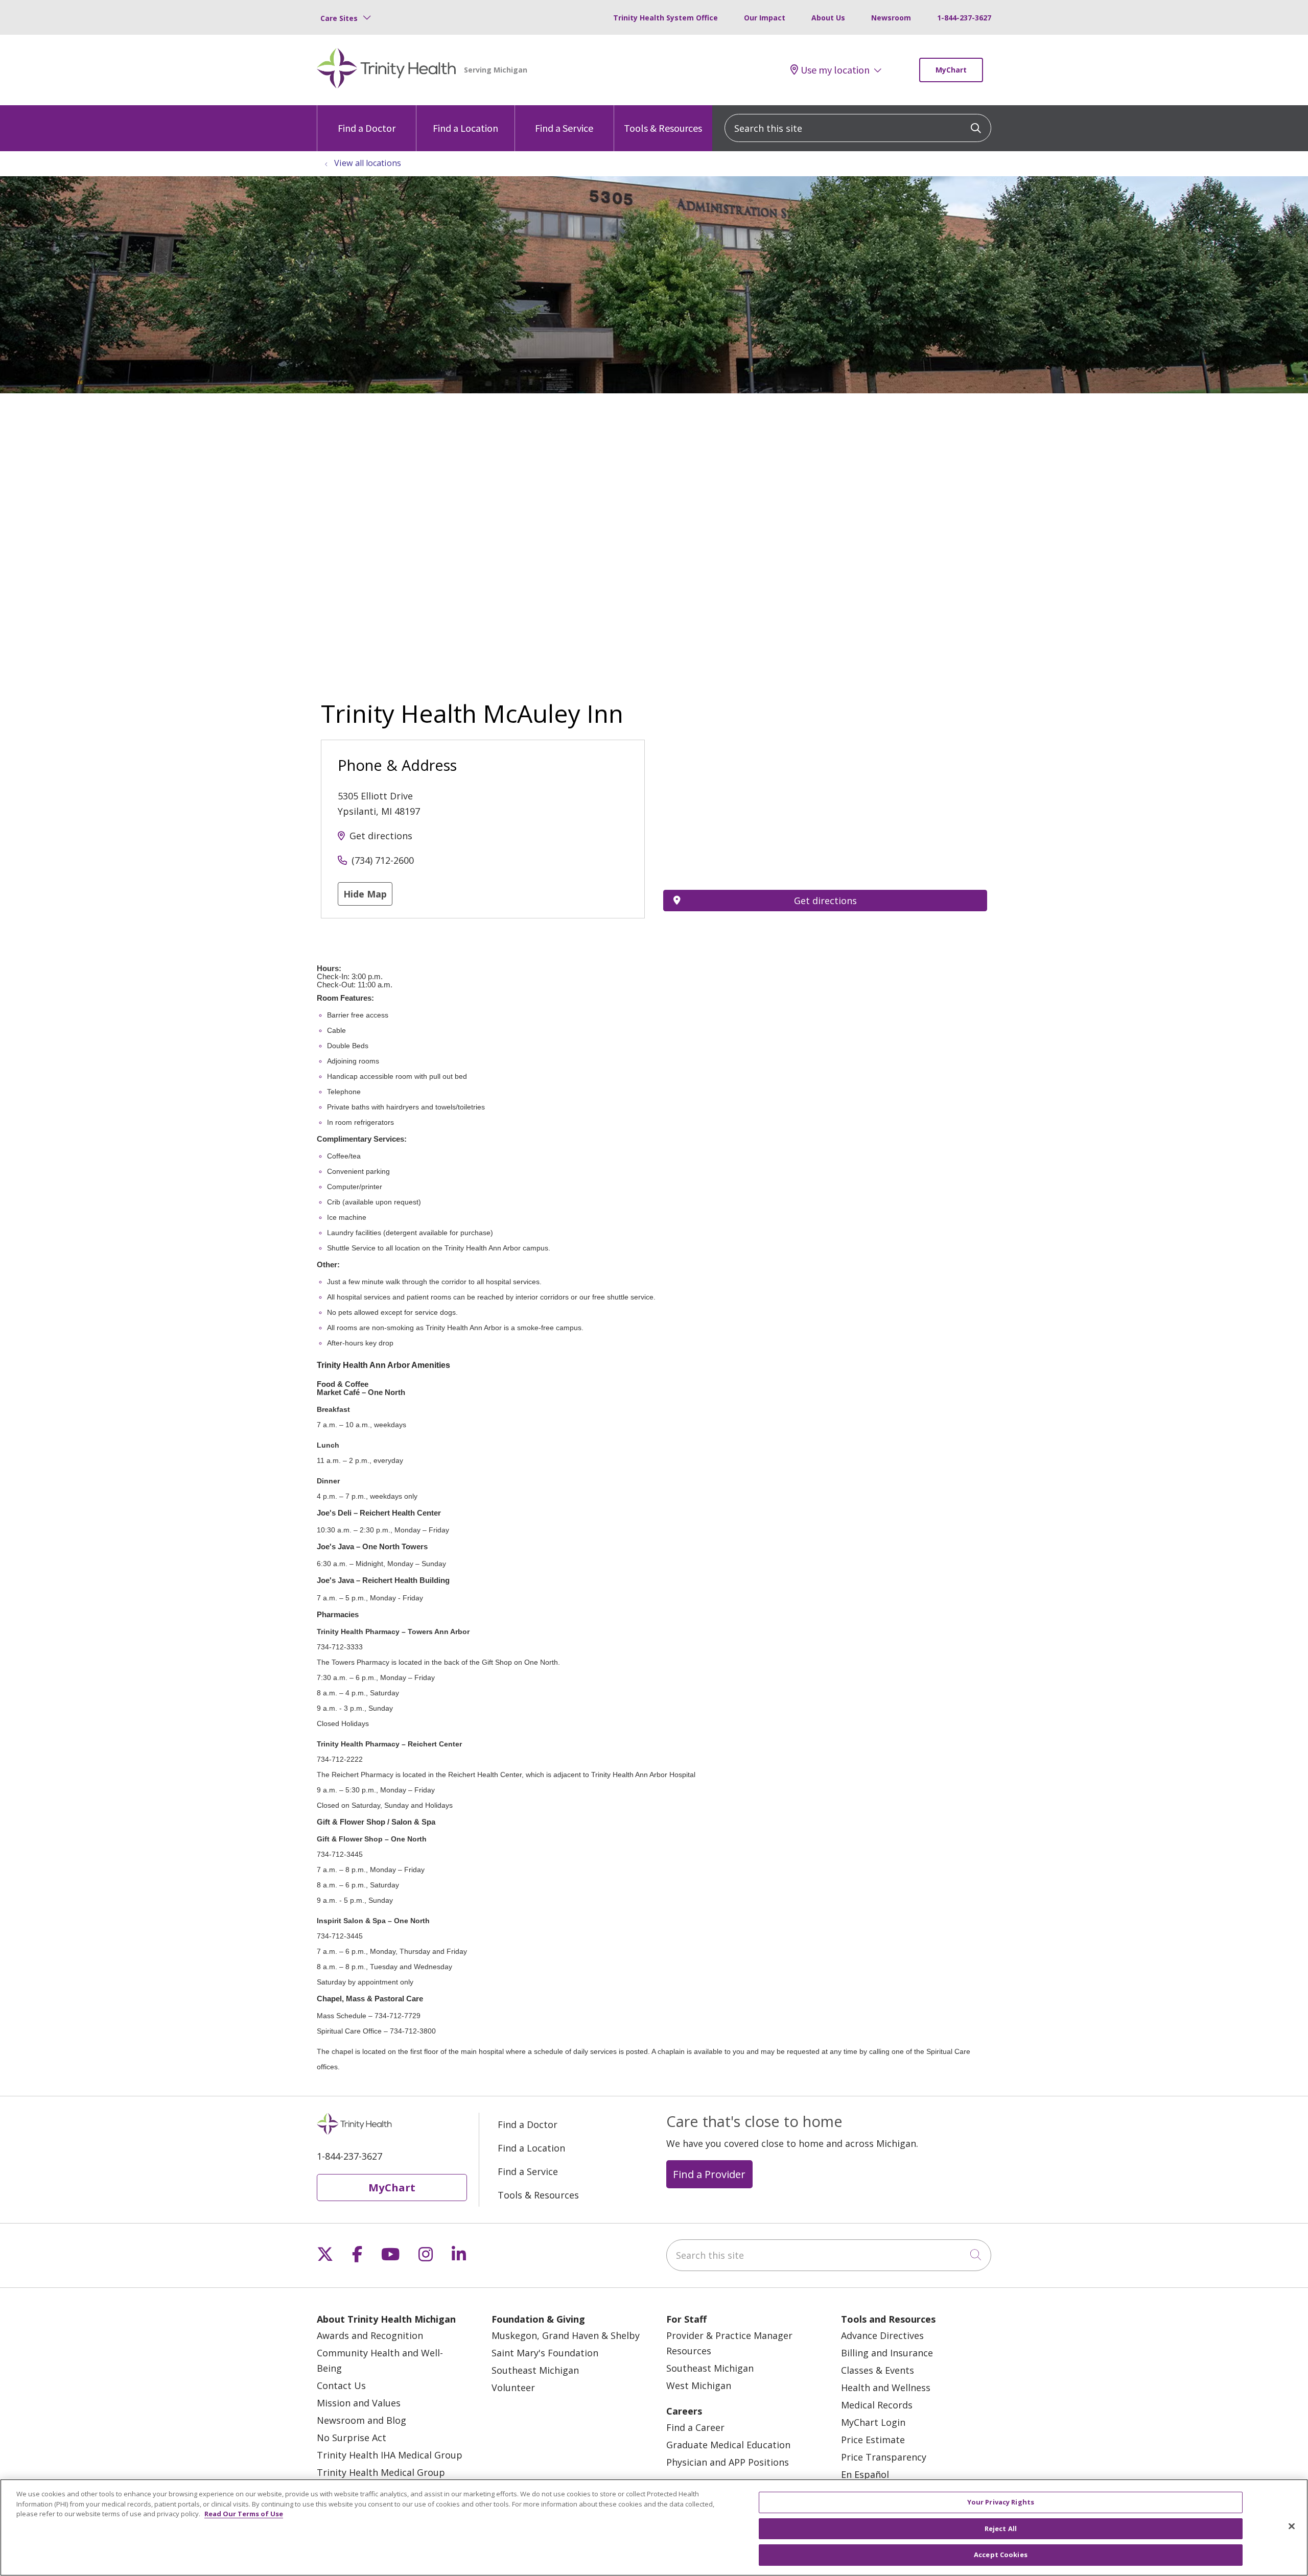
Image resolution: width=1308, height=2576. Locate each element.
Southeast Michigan (535, 2370)
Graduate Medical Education (728, 2445)
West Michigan (699, 2385)
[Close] (1292, 2526)
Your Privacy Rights (1001, 2502)
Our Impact (765, 18)
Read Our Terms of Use (244, 2514)
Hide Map (365, 894)
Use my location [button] (835, 70)
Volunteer (513, 2388)
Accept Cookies (1001, 2555)
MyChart (951, 70)
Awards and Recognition (370, 2335)
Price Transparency (884, 2457)
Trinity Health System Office (665, 18)
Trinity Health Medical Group (381, 2472)
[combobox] (858, 128)
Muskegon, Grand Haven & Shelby (566, 2335)
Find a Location (465, 128)
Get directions (381, 836)
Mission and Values (359, 2403)
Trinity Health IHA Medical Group (390, 2455)
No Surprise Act (352, 2438)
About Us (828, 18)
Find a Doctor (367, 128)
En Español (865, 2474)
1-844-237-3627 (964, 18)
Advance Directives (882, 2335)
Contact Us (341, 2385)
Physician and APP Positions (728, 2462)
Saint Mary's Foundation (545, 2353)
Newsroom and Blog (361, 2420)
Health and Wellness (886, 2388)
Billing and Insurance (887, 2353)
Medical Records (877, 2405)
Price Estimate (873, 2440)
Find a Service (564, 128)
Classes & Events (878, 2370)
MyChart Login (873, 2422)
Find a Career (695, 2427)
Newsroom (891, 18)
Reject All (1001, 2528)
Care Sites (339, 18)
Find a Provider (709, 2174)
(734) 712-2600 (383, 860)
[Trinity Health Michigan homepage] (387, 70)
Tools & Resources (663, 128)
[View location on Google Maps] (825, 796)
